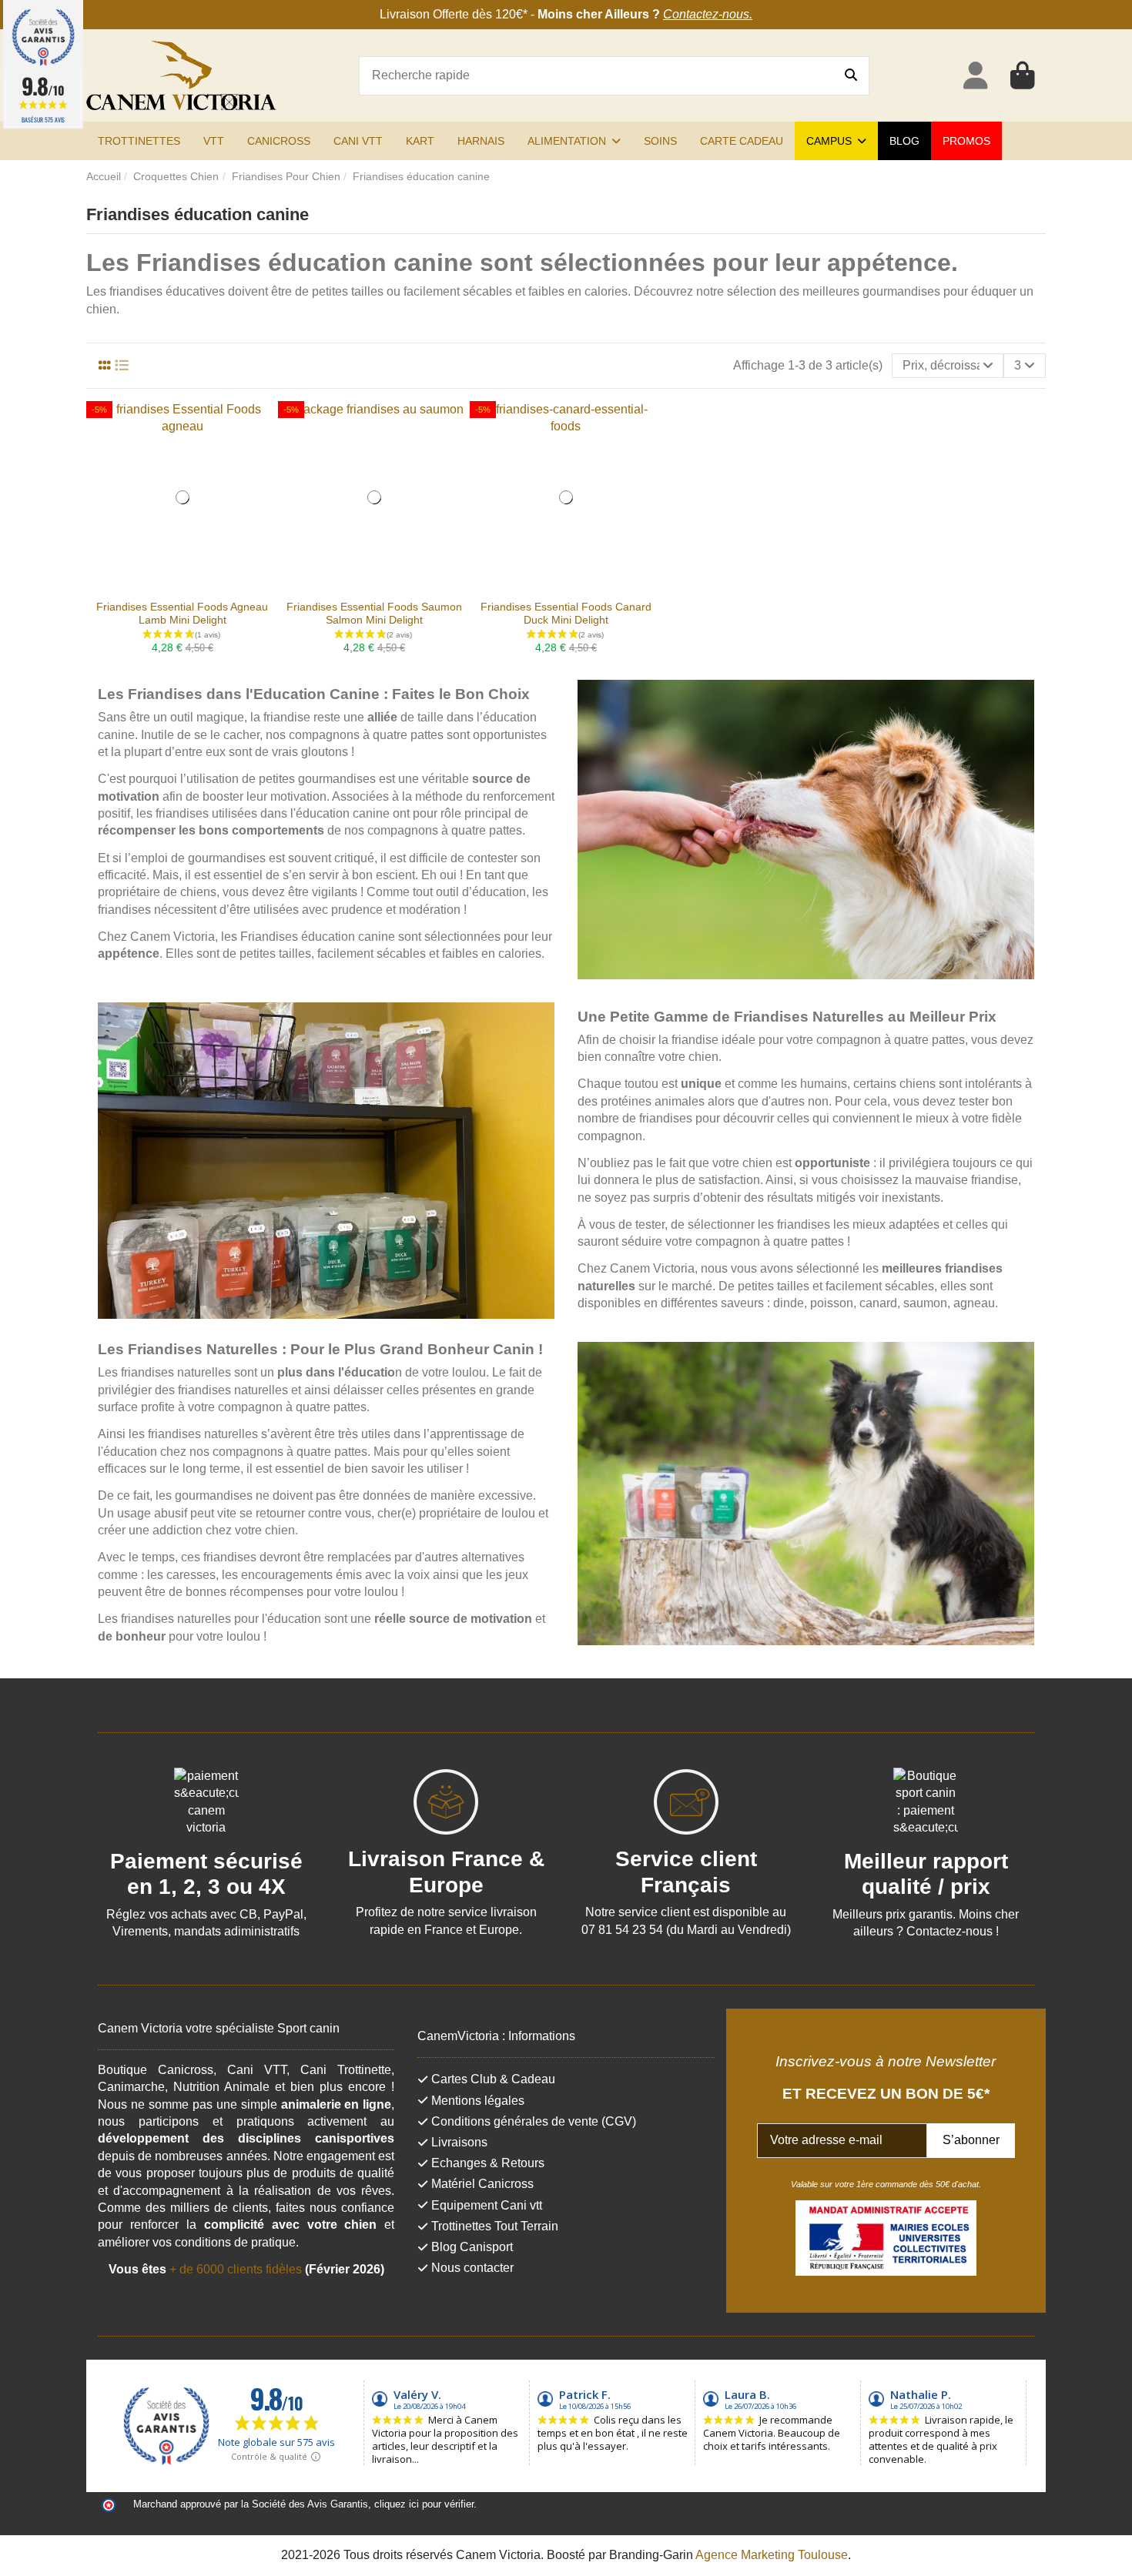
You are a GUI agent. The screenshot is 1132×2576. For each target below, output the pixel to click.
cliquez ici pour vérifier (424, 2504)
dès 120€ (497, 14)
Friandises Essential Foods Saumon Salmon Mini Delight (374, 613)
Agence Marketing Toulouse (772, 2555)
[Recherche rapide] (851, 76)
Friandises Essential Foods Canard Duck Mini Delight (566, 613)
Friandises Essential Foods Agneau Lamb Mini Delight (182, 613)
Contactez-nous (706, 14)
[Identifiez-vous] (975, 76)
